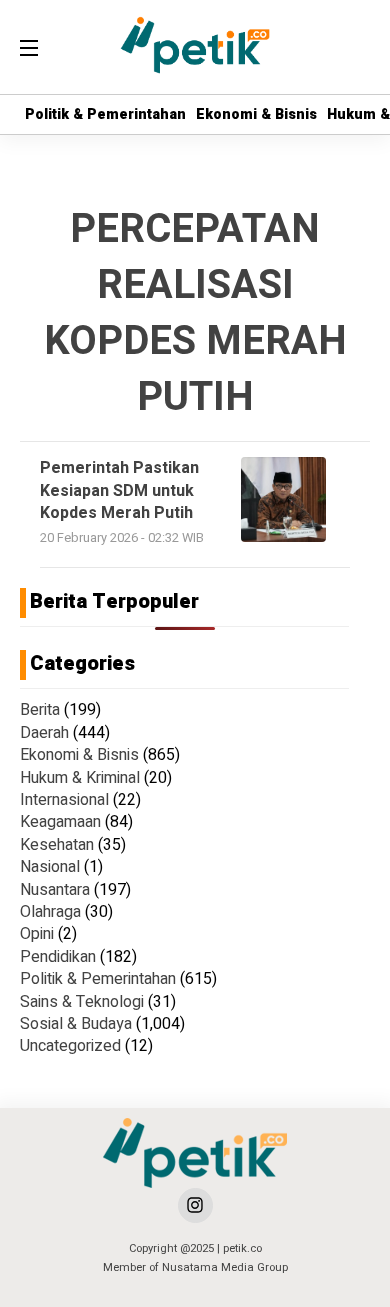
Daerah (44, 733)
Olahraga (50, 912)
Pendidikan (58, 957)
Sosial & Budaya (76, 1024)
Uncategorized (70, 1046)
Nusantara (55, 890)
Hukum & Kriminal (80, 778)
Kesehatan (57, 845)
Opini (37, 934)
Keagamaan (60, 822)
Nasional (50, 867)
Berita (40, 710)
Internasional (64, 800)
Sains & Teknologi (82, 1002)
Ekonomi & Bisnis (256, 114)
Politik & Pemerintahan (105, 114)
